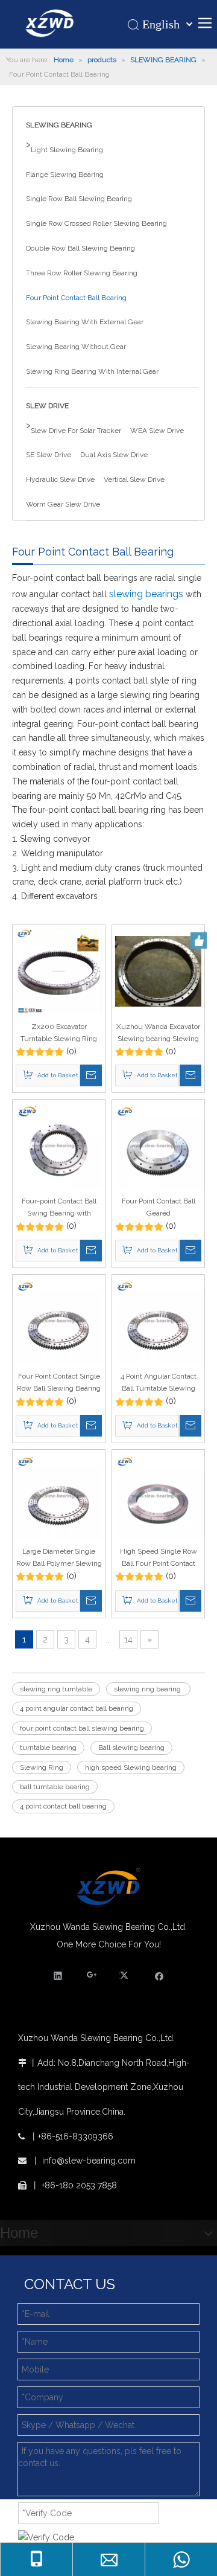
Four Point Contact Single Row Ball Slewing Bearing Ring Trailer (59, 1383)
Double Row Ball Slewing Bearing (80, 248)
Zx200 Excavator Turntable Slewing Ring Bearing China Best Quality (59, 1033)
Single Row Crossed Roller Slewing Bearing (96, 223)
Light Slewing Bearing (67, 150)
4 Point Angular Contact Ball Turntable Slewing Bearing (159, 1383)
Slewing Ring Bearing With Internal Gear (92, 371)
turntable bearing (48, 1748)
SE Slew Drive (49, 455)
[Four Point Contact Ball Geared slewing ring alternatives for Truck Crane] (158, 1145)
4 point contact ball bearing (63, 1806)
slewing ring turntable (56, 1689)
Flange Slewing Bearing (65, 175)
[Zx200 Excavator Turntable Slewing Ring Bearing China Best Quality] (59, 970)
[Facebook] (159, 1975)
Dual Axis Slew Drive (114, 455)
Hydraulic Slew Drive (60, 479)
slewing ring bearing (148, 1689)
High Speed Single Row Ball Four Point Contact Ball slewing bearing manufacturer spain (158, 1558)
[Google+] (92, 1975)
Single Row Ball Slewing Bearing (79, 199)
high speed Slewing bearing (131, 1767)
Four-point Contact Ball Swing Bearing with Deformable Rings (59, 1208)
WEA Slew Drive (157, 431)
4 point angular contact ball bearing (77, 1708)
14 (128, 1639)
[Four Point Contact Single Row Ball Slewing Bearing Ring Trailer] (59, 1321)
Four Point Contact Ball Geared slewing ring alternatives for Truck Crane (158, 1208)
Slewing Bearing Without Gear (76, 347)
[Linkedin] (58, 1975)
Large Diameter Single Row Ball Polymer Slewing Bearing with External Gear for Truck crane (59, 1558)
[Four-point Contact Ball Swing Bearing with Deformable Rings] (59, 1145)
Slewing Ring (42, 1767)
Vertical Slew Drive (134, 479)
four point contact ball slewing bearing (82, 1728)
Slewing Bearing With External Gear (85, 322)
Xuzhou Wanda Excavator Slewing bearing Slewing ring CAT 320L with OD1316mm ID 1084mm (158, 1033)
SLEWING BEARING (59, 125)
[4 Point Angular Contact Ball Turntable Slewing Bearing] (158, 1321)
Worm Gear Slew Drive (63, 504)
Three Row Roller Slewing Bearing (82, 273)
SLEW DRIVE (47, 406)
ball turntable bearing (55, 1787)
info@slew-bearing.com (89, 2161)
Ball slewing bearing (131, 1748)
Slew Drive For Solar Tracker (76, 431)
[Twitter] (126, 1975)
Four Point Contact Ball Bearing (76, 298)
